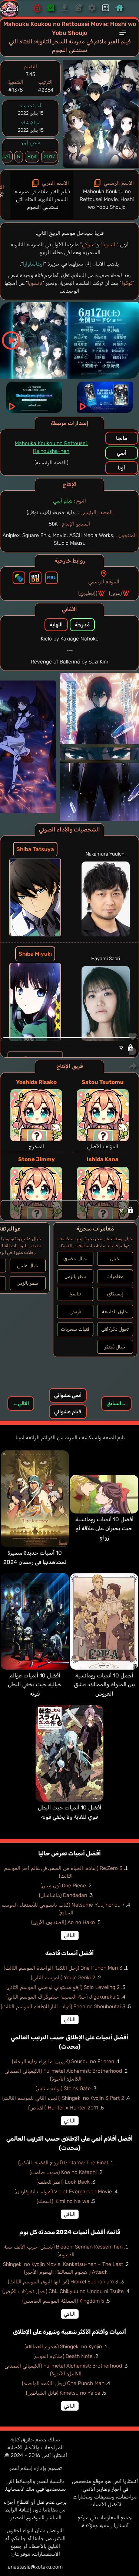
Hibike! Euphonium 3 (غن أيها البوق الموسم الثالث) (63, 2282)
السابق (116, 1404)
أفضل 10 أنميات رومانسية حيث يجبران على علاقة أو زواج (104, 1529)
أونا (121, 468)
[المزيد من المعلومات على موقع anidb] (35, 578)
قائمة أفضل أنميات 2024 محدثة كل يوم (70, 2232)
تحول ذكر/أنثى (115, 1329)
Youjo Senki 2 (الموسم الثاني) (63, 1978)
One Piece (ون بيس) (63, 1886)
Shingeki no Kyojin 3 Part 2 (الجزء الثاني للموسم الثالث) (63, 2098)
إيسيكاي (115, 1294)
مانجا (122, 438)
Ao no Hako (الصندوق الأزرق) (63, 1922)
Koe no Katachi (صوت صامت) (63, 2172)
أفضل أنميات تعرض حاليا (69, 1853)
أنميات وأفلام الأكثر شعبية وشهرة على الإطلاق (69, 2332)
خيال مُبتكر (115, 1347)
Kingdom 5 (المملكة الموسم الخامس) (63, 2301)
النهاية (56, 625)
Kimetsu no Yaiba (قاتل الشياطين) (63, 2393)
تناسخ (75, 1294)
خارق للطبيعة (115, 1312)
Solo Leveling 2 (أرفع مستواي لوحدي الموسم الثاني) (63, 1987)
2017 (49, 157)
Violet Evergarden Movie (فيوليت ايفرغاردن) (63, 2192)
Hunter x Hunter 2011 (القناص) (63, 2108)
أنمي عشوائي (68, 1395)
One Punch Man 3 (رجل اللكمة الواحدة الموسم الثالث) (63, 1968)
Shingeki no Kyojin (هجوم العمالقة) (63, 2347)
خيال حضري (75, 1259)
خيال (115, 1259)
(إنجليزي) (88, 593)
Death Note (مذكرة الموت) (63, 2356)
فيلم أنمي (63, 501)
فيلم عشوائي (68, 1412)
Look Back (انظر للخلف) (63, 2182)
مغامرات (115, 1276)
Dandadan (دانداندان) (63, 1895)
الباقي (70, 1935)
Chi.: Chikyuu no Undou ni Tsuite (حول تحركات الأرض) (63, 2291)
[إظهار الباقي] (69, 1210)
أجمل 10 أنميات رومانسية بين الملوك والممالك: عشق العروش (104, 1685)
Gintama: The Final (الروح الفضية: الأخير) (63, 2163)
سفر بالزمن (75, 1276)
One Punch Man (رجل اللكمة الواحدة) (63, 2383)
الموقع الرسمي (104, 582)
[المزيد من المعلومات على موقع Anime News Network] (19, 578)
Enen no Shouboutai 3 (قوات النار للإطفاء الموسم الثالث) (63, 2007)
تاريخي (75, 1312)
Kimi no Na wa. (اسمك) (63, 2201)
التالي (21, 1404)
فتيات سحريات (75, 1329)
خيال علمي (28, 1266)
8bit (32, 157)
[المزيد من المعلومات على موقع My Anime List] (52, 578)
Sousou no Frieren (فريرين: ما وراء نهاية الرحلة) (63, 2061)
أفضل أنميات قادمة (69, 1953)
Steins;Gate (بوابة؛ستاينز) (63, 2089)
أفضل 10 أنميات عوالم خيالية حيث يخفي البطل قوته (35, 1685)
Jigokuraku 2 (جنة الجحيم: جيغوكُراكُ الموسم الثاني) (63, 1997)
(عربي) (115, 593)
